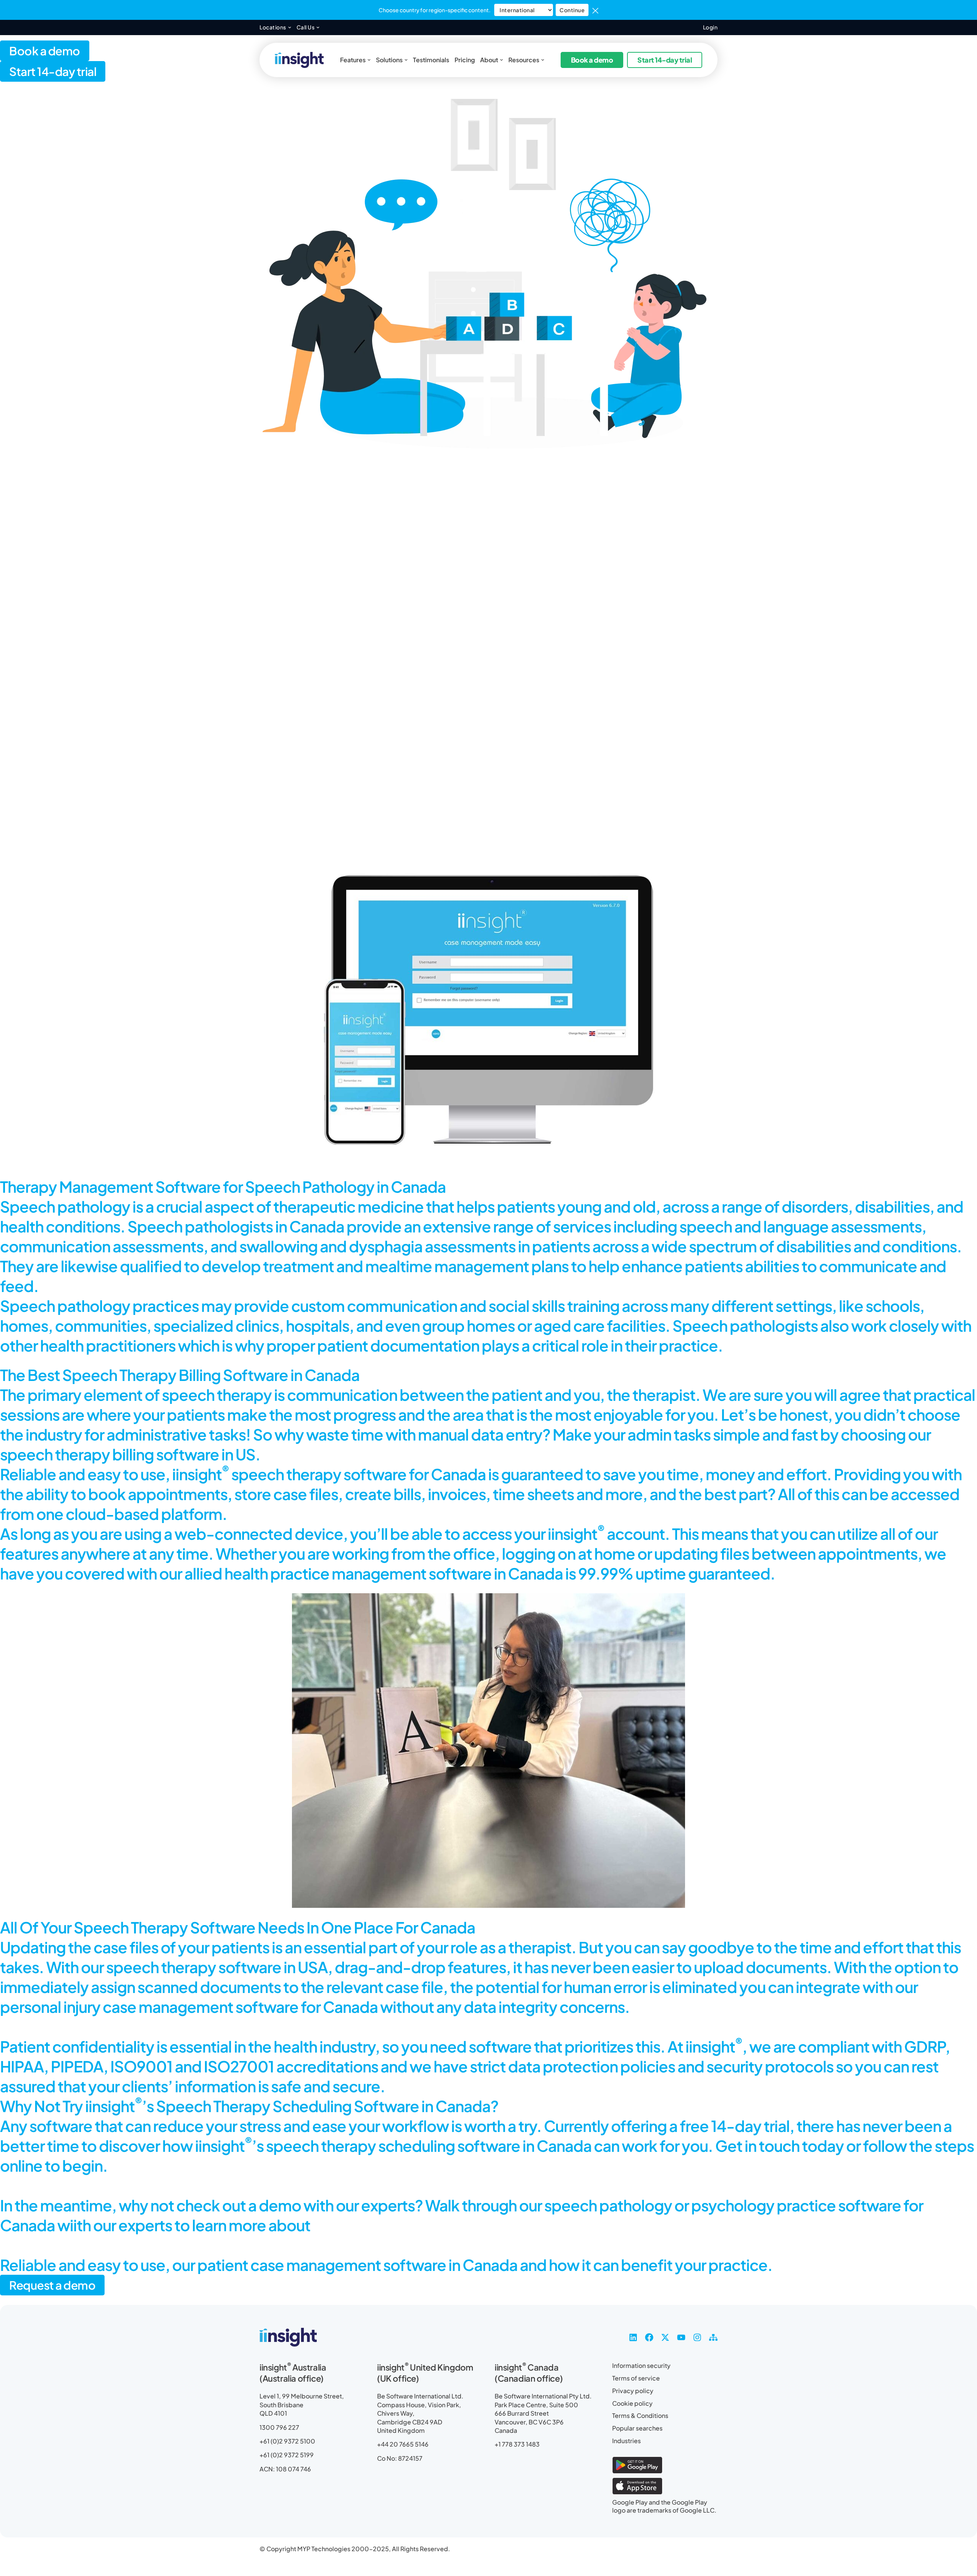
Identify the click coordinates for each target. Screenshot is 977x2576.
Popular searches (637, 2428)
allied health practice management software (338, 1573)
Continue (572, 10)
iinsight (201, 1474)
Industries (626, 2441)
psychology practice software (796, 2205)
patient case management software (322, 2265)
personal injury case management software (149, 2007)
